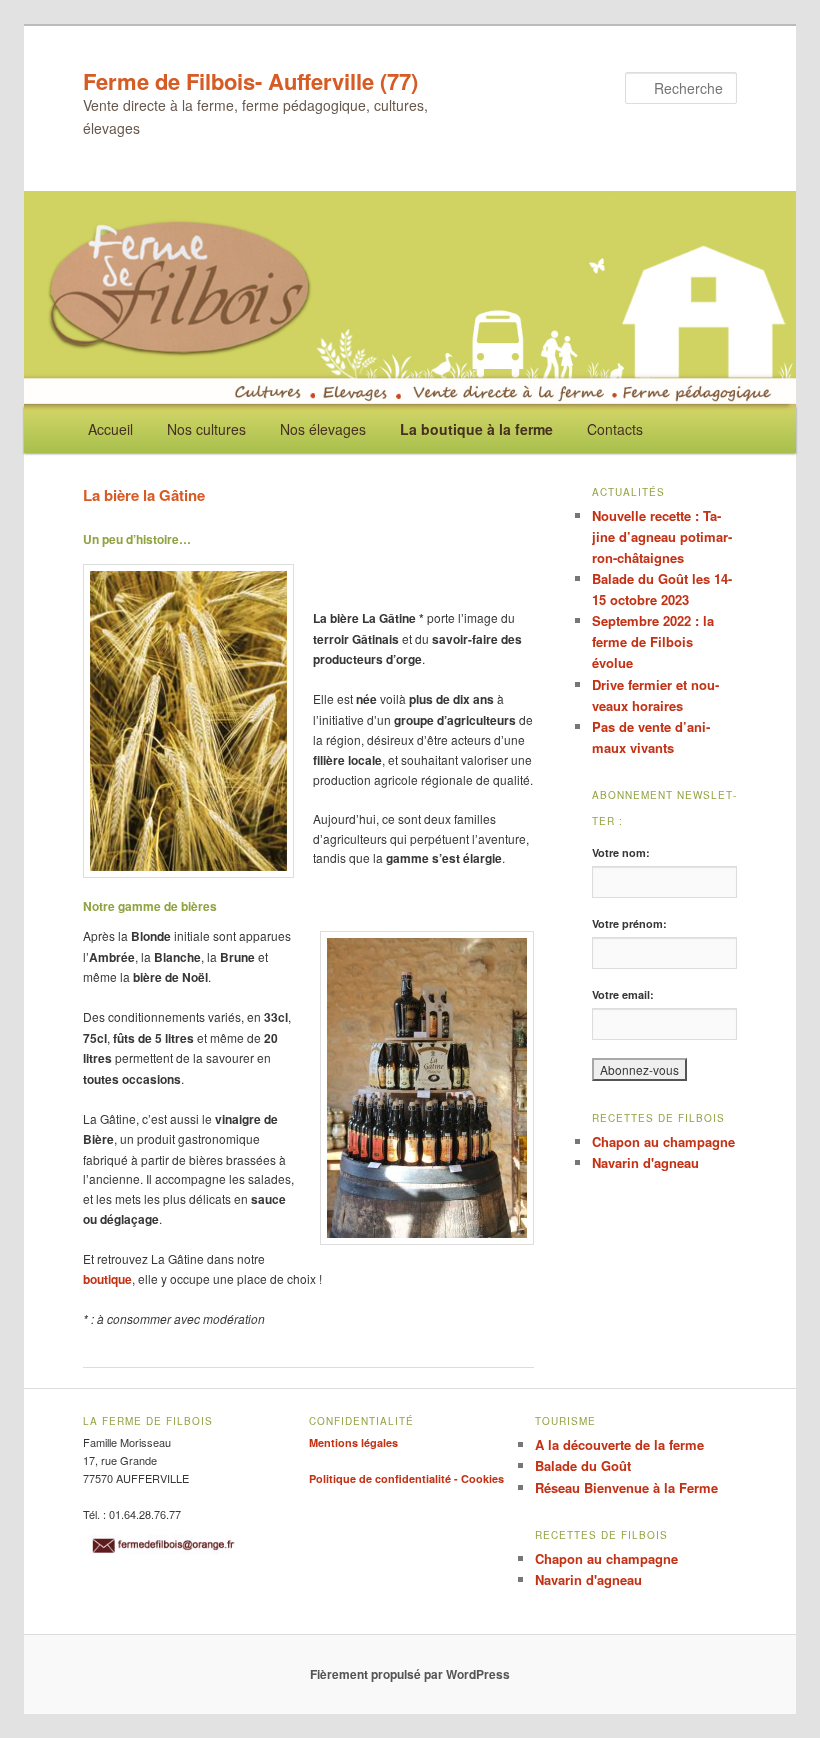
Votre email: (623, 994)
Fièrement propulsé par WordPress (410, 1674)
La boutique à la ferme (476, 429)
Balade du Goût (583, 1465)
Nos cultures (206, 429)
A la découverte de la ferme (619, 1444)
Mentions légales (353, 1442)
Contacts (615, 429)
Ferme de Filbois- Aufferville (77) (250, 81)
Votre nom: (621, 852)
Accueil (110, 429)
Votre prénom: (629, 923)
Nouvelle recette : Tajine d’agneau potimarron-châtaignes (662, 536)
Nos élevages (323, 429)
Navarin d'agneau (645, 1162)
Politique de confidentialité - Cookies (406, 1478)
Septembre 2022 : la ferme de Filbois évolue (653, 641)
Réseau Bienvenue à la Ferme (626, 1487)
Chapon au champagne (663, 1141)
